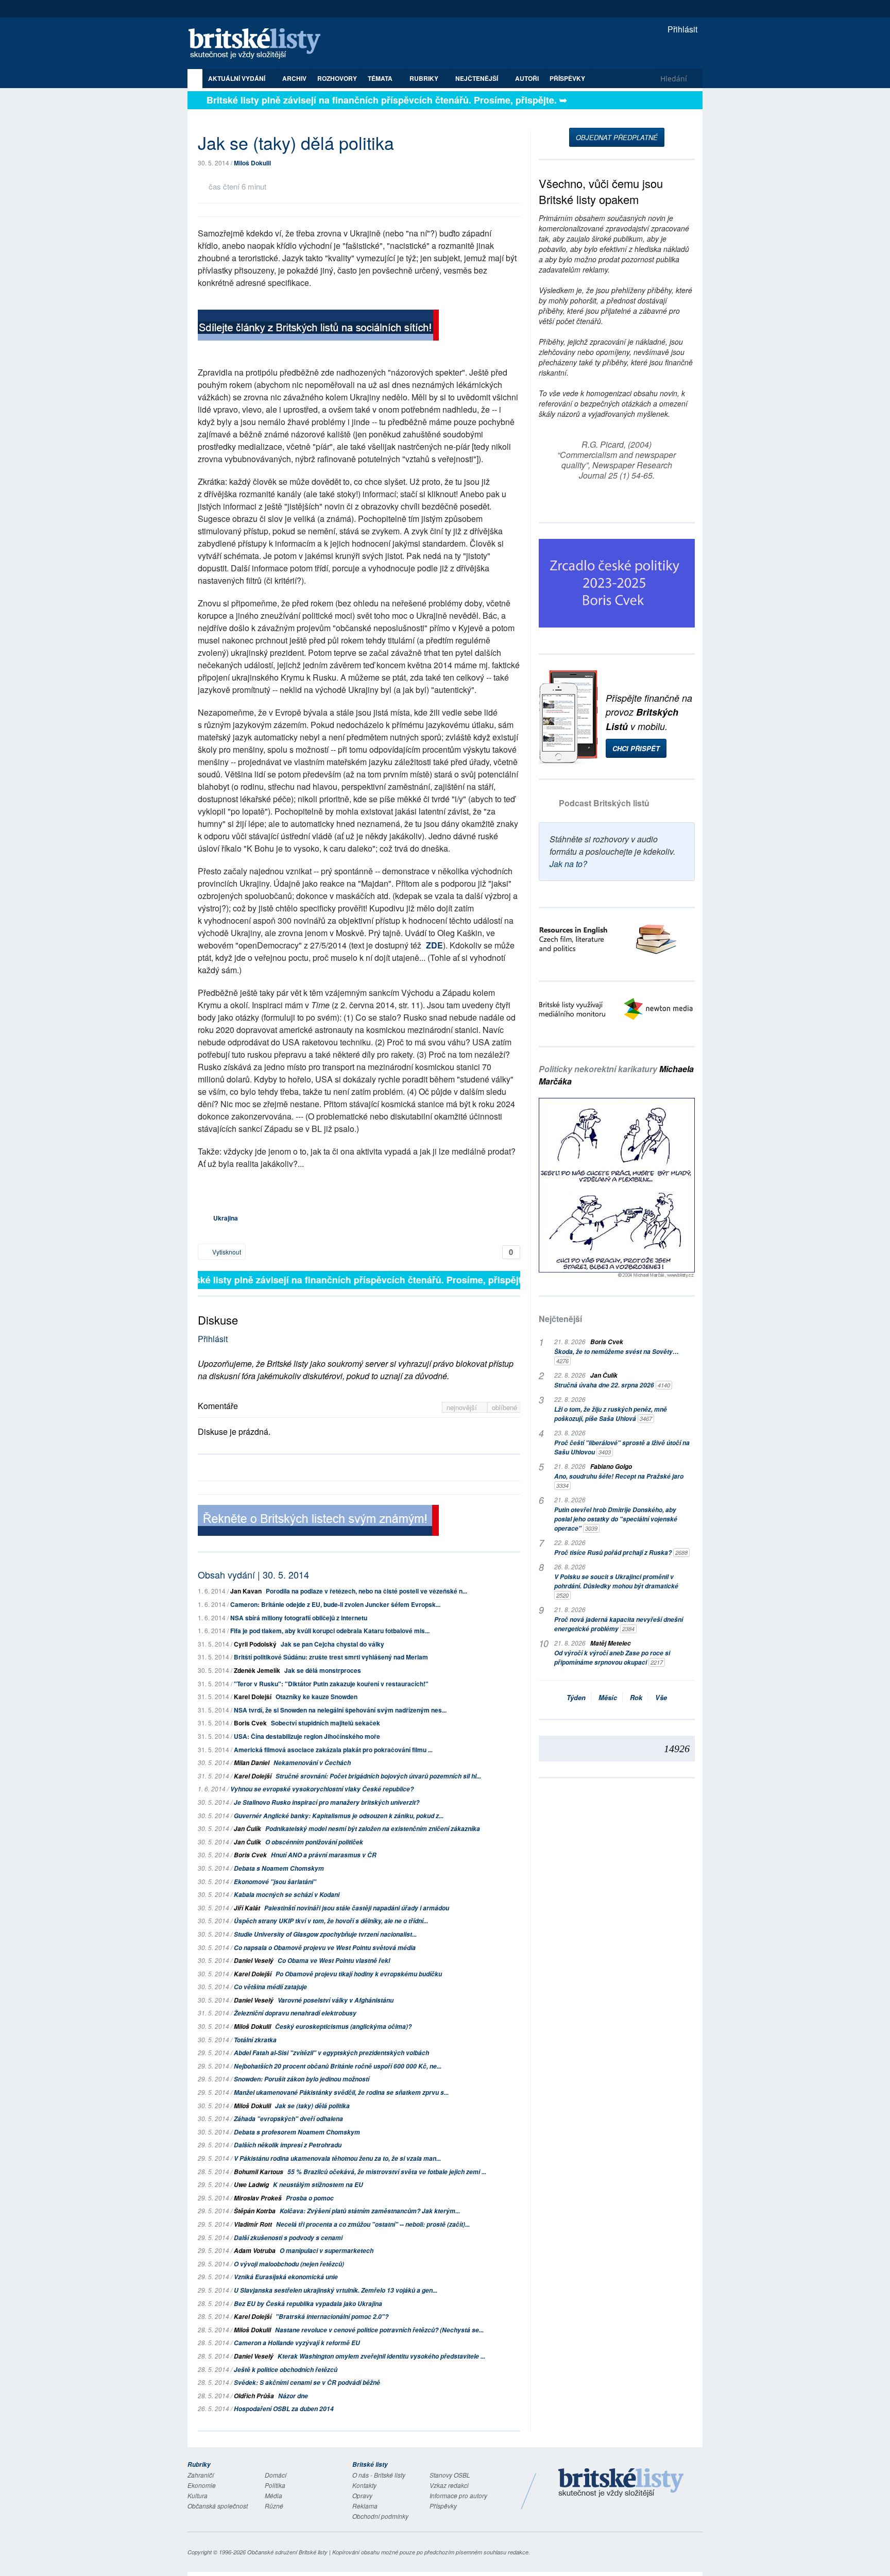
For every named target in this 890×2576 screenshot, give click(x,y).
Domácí (276, 2475)
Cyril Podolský (255, 1644)
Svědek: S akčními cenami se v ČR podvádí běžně (307, 2383)
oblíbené (504, 1407)
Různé (274, 2506)
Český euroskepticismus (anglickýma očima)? (343, 2027)
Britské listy (260, 44)
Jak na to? (568, 864)
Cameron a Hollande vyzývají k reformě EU (297, 2343)
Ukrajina (226, 1218)
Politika (275, 2485)
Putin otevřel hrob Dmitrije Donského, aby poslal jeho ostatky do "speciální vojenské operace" (616, 1519)
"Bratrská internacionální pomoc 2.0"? (332, 2317)
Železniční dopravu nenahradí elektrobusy (295, 2013)
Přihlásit (681, 29)
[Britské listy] (318, 326)
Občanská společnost (218, 2506)
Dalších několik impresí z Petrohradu (288, 2145)
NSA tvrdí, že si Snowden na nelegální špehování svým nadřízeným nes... (340, 1710)
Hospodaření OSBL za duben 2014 (284, 2409)
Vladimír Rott (253, 2224)
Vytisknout (226, 1252)
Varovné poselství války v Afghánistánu (336, 2000)
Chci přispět (636, 748)
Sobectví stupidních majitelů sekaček (326, 1723)
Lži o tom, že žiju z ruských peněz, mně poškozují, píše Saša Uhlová (611, 1414)
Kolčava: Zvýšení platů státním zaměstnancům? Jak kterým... (370, 2211)
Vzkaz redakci (449, 2485)
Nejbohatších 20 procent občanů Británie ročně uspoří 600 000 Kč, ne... (338, 2066)
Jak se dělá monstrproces (323, 1670)
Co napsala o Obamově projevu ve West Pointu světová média (325, 1948)
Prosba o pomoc (310, 2198)
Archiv (294, 78)
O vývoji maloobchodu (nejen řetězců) (289, 2264)
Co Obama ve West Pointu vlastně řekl (334, 1961)
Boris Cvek (250, 1723)
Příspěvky (567, 78)
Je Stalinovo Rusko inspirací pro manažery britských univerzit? (327, 1802)
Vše (661, 1697)
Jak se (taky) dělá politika (312, 2106)
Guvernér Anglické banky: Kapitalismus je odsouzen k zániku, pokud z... (339, 1816)
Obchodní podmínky (380, 2516)
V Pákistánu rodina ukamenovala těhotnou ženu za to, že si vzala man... (337, 2158)
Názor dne (293, 2396)
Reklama (365, 2506)
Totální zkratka (255, 2040)
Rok (636, 1697)
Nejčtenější (560, 1319)
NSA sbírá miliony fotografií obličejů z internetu (299, 1618)
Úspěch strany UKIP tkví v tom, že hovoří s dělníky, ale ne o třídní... (331, 1921)
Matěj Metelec (611, 1643)
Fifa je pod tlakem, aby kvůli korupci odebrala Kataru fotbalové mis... (330, 1631)
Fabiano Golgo (611, 1467)
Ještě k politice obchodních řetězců (286, 2370)
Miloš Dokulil (252, 163)
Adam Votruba (255, 2251)
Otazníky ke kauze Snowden (316, 1697)
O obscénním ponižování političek (314, 1842)
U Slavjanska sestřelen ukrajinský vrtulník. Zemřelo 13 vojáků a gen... (336, 2290)
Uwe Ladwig (251, 2185)
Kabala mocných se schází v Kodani (287, 1895)
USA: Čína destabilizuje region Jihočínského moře (307, 1736)
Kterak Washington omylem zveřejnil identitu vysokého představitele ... (381, 2356)
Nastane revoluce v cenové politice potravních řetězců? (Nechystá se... (379, 2330)
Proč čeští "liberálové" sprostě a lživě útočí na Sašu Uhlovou (622, 1447)
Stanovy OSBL (450, 2475)
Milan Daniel (252, 1763)
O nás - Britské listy (379, 2475)
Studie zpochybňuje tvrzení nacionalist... (325, 1934)
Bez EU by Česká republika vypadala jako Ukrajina (308, 2304)
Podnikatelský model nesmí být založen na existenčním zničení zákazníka (373, 1829)
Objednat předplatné (617, 137)
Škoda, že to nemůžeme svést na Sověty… (617, 1356)
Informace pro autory (458, 2495)
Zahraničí (201, 2475)
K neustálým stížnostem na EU (318, 2185)
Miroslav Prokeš (258, 2198)
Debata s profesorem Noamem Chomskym (297, 2132)
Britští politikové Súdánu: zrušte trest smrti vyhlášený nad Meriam (331, 1657)
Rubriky (425, 78)
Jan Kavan (246, 1591)
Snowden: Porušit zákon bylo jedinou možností (302, 2079)
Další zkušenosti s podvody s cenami (288, 2238)
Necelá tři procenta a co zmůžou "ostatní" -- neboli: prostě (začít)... (373, 2224)
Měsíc (608, 1697)
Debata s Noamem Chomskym (279, 1868)
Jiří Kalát (247, 1908)
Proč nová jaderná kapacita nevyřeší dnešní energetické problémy (619, 1624)
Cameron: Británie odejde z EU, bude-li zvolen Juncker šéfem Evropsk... (335, 1604)
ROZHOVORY (337, 78)
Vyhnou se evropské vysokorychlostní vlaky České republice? (322, 1789)
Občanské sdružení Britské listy (287, 2552)
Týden (576, 1697)
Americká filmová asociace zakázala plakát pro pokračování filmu (333, 1750)
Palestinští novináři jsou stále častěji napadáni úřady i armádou (357, 1908)
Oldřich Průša (254, 2396)
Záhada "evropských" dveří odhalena (288, 2119)
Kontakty (364, 2485)
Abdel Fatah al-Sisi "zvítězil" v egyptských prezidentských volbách (331, 2053)
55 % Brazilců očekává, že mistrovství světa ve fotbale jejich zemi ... (387, 2172)
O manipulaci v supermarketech (327, 2251)
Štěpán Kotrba (255, 2211)
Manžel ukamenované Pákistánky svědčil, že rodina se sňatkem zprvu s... (341, 2092)
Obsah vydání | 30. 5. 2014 (253, 1574)
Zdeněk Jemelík (257, 1670)
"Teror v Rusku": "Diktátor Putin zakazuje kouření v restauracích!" (331, 1684)
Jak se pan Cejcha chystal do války (332, 1644)
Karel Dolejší (253, 1697)
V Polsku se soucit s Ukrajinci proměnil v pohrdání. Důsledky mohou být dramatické (616, 1586)
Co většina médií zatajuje (270, 1987)
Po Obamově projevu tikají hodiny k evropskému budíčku (359, 1974)
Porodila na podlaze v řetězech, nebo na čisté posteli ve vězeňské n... (366, 1591)
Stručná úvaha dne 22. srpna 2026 (612, 1385)
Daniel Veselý (254, 1961)
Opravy (362, 2495)
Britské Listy (621, 2483)
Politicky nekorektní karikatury (616, 1075)
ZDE (434, 945)
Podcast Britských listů (604, 803)
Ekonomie (202, 2485)
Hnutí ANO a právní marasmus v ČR (324, 1855)
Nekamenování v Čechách (312, 1763)
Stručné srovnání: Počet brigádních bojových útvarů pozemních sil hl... (378, 1776)
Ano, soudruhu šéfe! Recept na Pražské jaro (619, 1481)
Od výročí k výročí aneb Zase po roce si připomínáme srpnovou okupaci (612, 1658)
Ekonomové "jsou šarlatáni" (275, 1882)
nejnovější (463, 1407)
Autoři (527, 78)
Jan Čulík (247, 1829)
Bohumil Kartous (259, 2172)
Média (273, 2495)
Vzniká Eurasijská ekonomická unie (286, 2277)
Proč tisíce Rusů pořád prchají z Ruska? (621, 1553)
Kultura (198, 2495)
